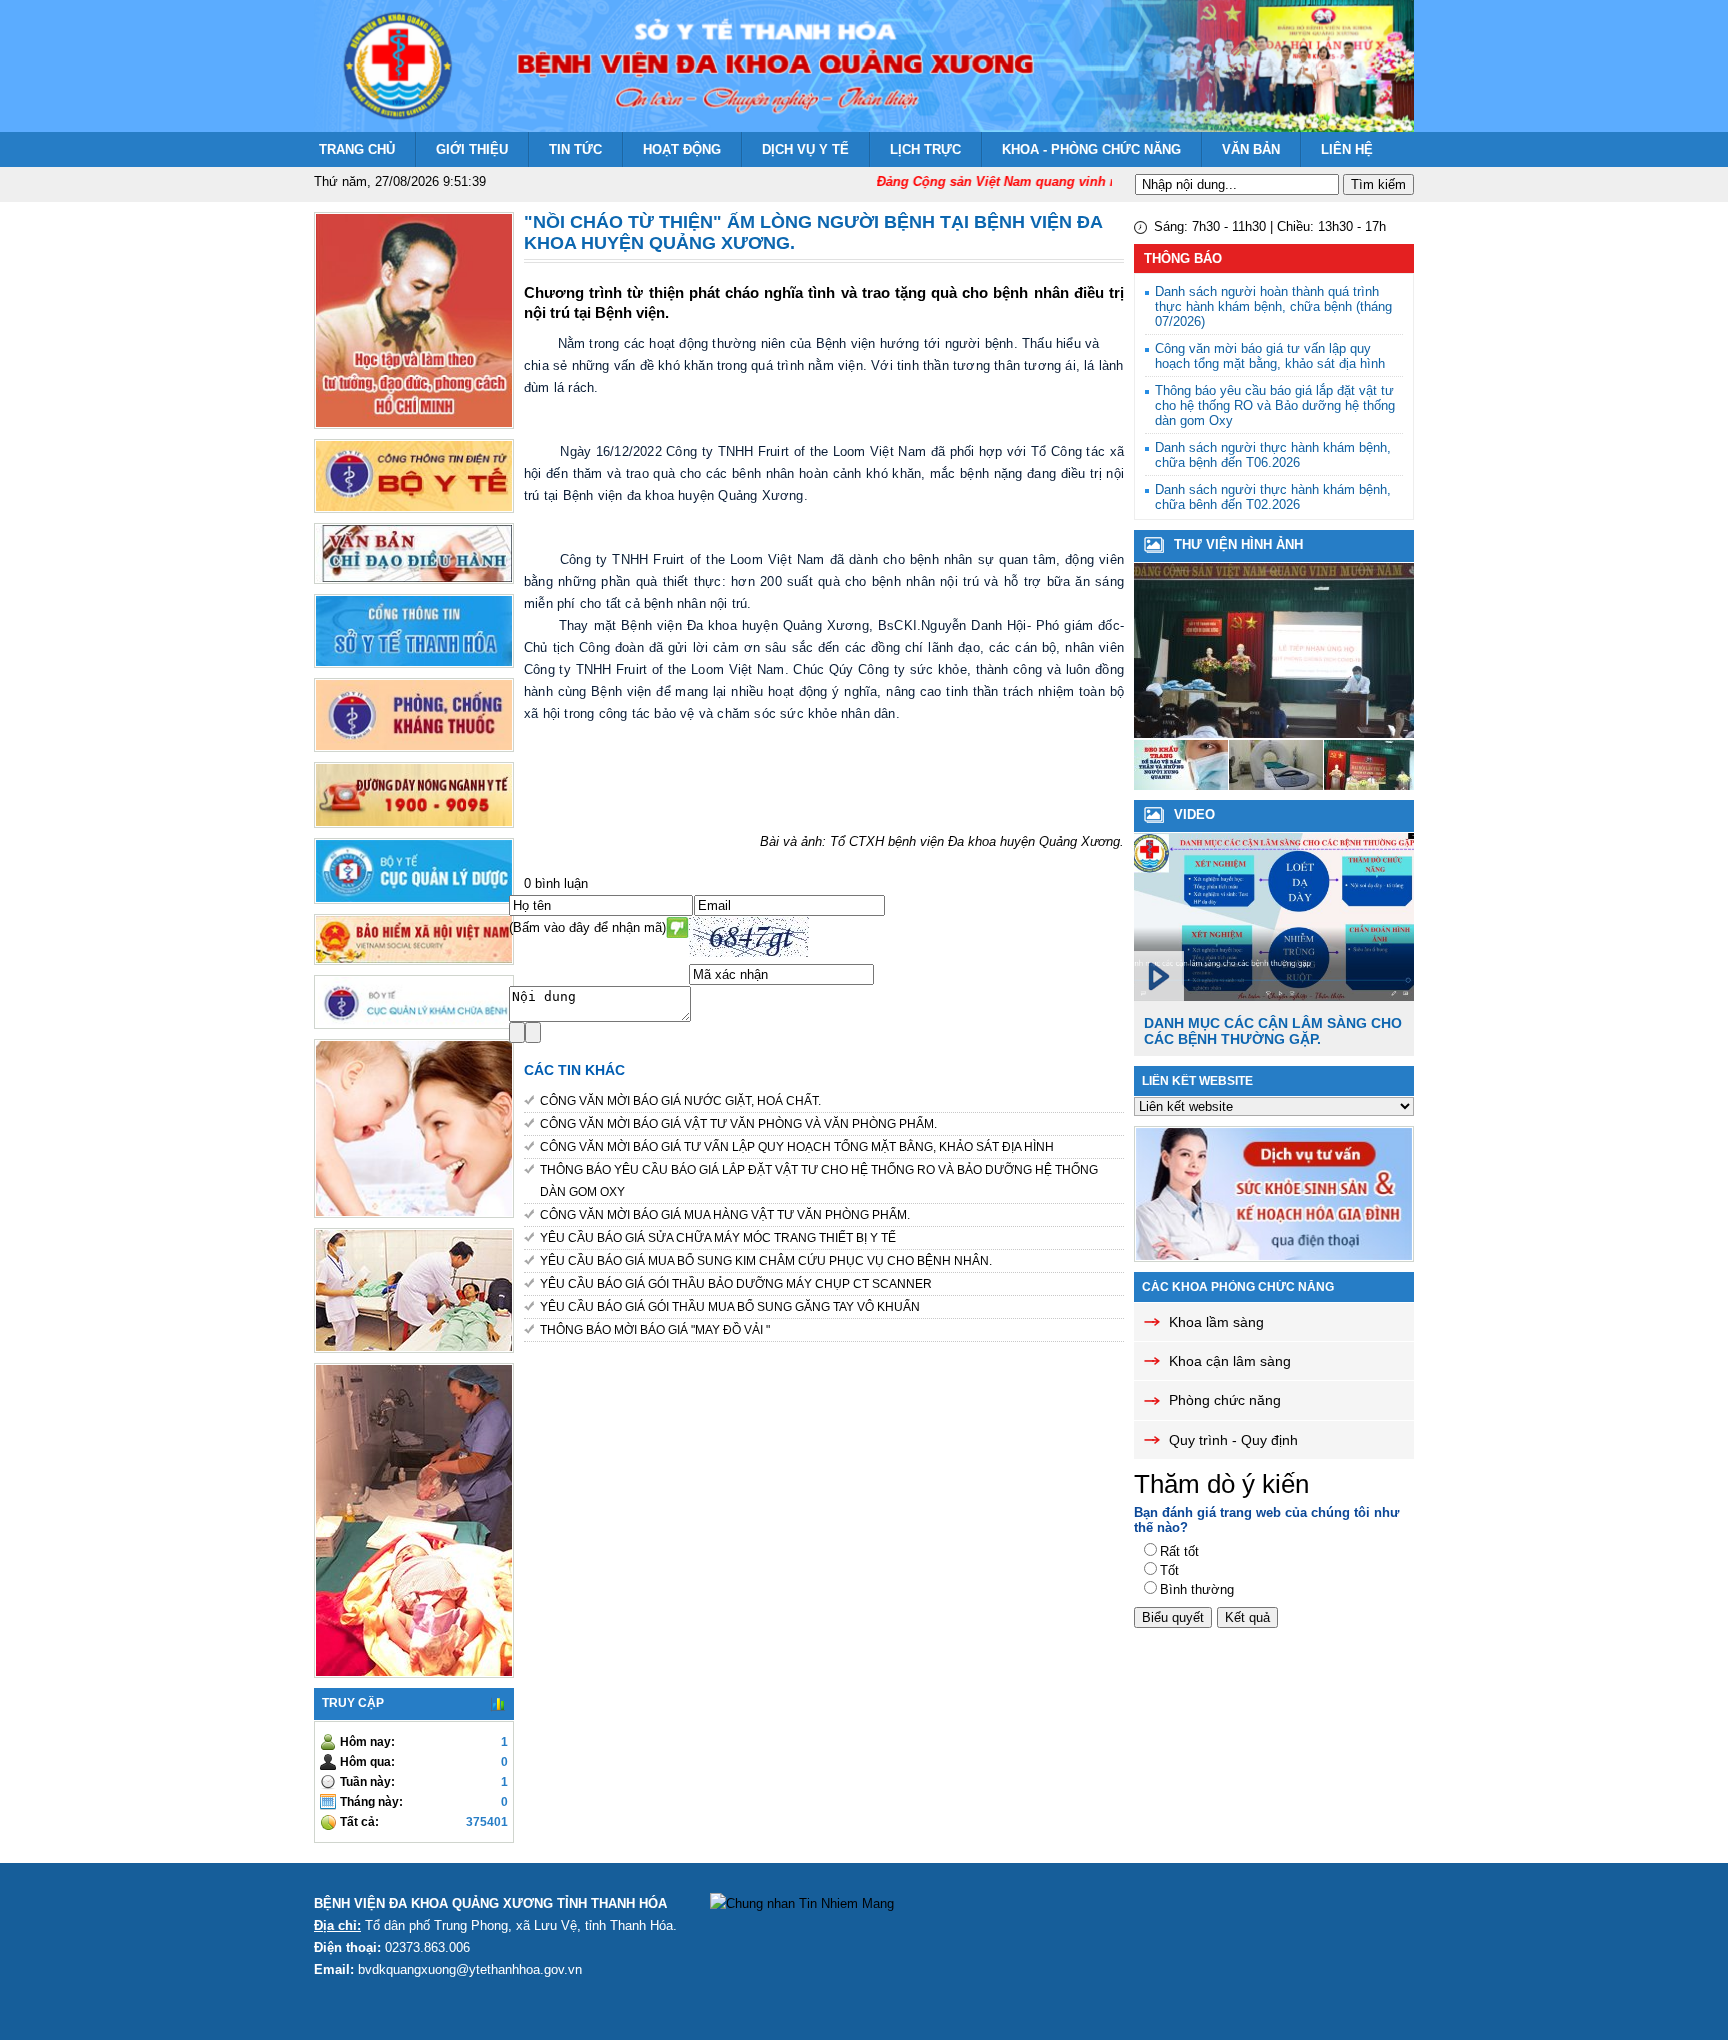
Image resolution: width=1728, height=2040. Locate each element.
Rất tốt (1179, 1551)
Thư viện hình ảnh (1238, 544)
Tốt (1169, 1570)
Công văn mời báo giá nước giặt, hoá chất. (680, 1101)
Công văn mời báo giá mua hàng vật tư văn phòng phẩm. (725, 1215)
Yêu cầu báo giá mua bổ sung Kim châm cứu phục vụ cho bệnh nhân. (766, 1261)
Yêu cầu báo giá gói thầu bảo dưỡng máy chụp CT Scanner (736, 1284)
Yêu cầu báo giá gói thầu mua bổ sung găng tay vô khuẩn (730, 1307)
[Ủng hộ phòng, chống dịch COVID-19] (1274, 733)
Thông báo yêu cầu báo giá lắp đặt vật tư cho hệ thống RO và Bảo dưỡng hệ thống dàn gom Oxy (819, 1181)
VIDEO (1194, 814)
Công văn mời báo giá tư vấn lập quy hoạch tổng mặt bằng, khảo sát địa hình (797, 1147)
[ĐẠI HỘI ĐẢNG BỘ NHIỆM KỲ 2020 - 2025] (1276, 785)
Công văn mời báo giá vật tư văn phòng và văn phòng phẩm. (738, 1124)
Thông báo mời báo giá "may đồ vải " (655, 1330)
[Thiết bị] (1181, 785)
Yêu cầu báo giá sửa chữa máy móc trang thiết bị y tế (718, 1238)
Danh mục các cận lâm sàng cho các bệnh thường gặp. (1273, 1031)
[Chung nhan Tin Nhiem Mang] (802, 1903)
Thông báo (1183, 258)
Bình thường (1197, 1589)
